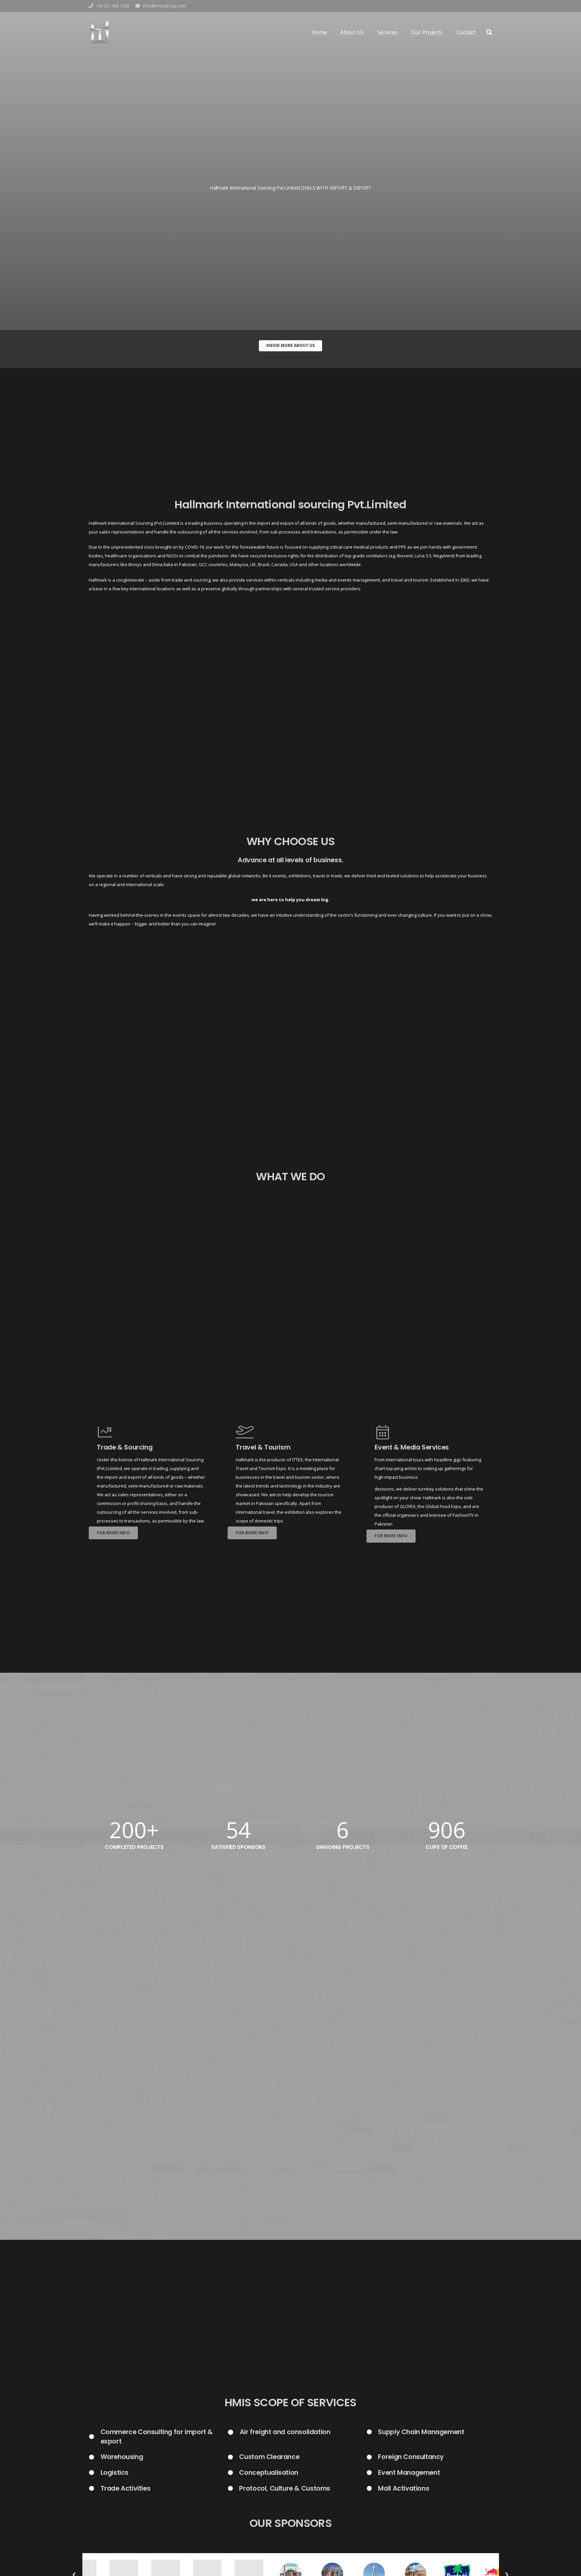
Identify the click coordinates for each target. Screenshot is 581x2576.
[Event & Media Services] (429, 1432)
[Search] (489, 32)
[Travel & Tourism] (290, 1432)
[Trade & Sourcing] (151, 1432)
